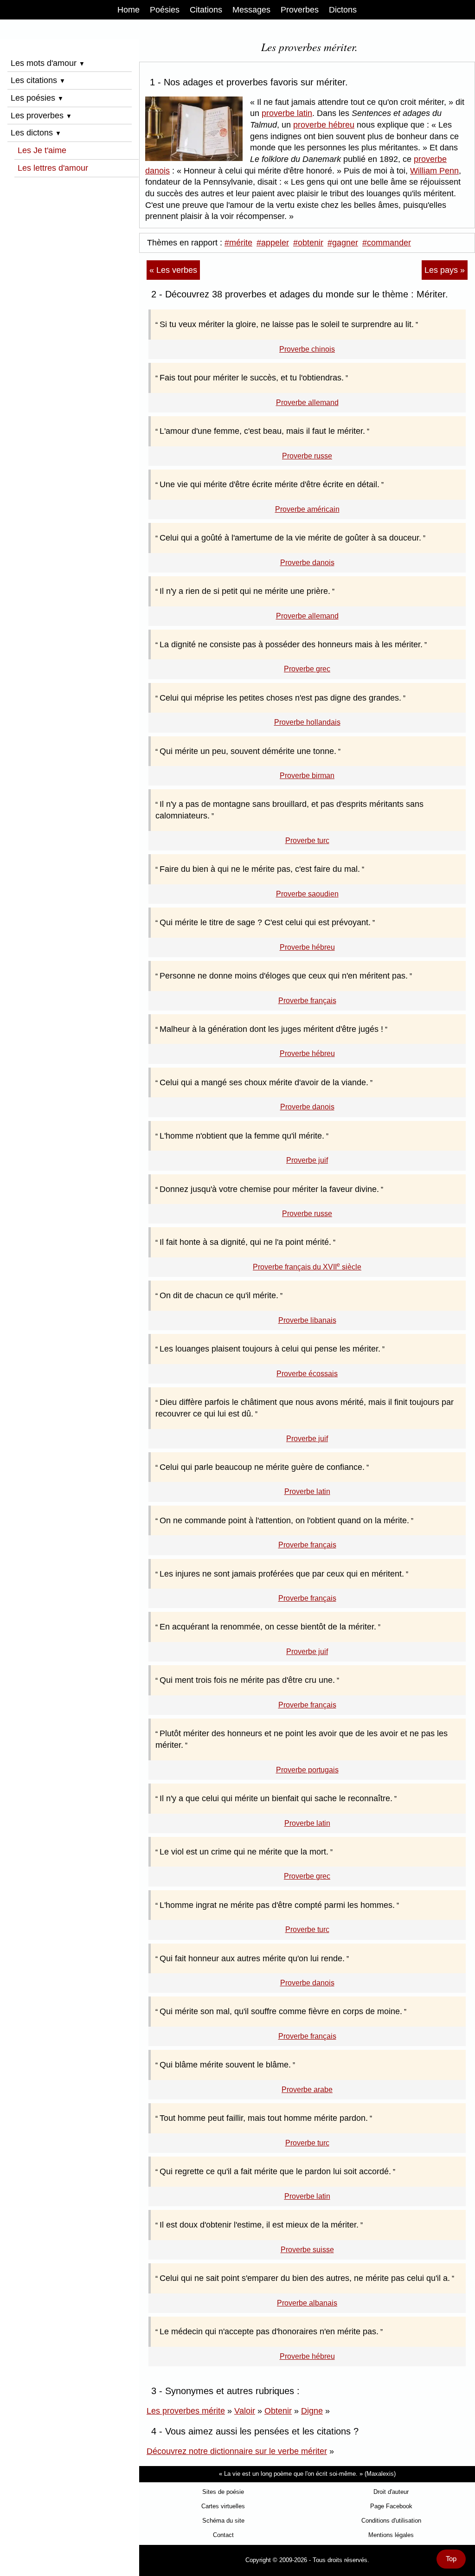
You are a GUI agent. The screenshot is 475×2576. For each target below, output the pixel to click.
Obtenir (278, 2411)
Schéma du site (223, 2521)
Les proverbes (41, 116)
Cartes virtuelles (223, 2506)
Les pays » (445, 270)
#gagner (343, 243)
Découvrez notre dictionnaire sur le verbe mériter (237, 2451)
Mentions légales (391, 2535)
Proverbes (300, 10)
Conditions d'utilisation (391, 2521)
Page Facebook (391, 2506)
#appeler (273, 243)
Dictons (343, 10)
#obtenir (308, 243)
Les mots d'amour (48, 63)
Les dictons (36, 133)
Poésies (165, 10)
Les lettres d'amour (53, 168)
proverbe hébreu (324, 125)
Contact (223, 2535)
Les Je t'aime (42, 150)
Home (128, 10)
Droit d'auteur (391, 2492)
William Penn (434, 171)
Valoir (245, 2411)
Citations (206, 10)
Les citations (38, 80)
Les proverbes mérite (186, 2411)
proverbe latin (287, 113)
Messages (251, 10)
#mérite (238, 243)
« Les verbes (173, 270)
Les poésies (37, 98)
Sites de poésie (223, 2492)
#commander (387, 243)
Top (451, 2559)
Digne (312, 2411)
